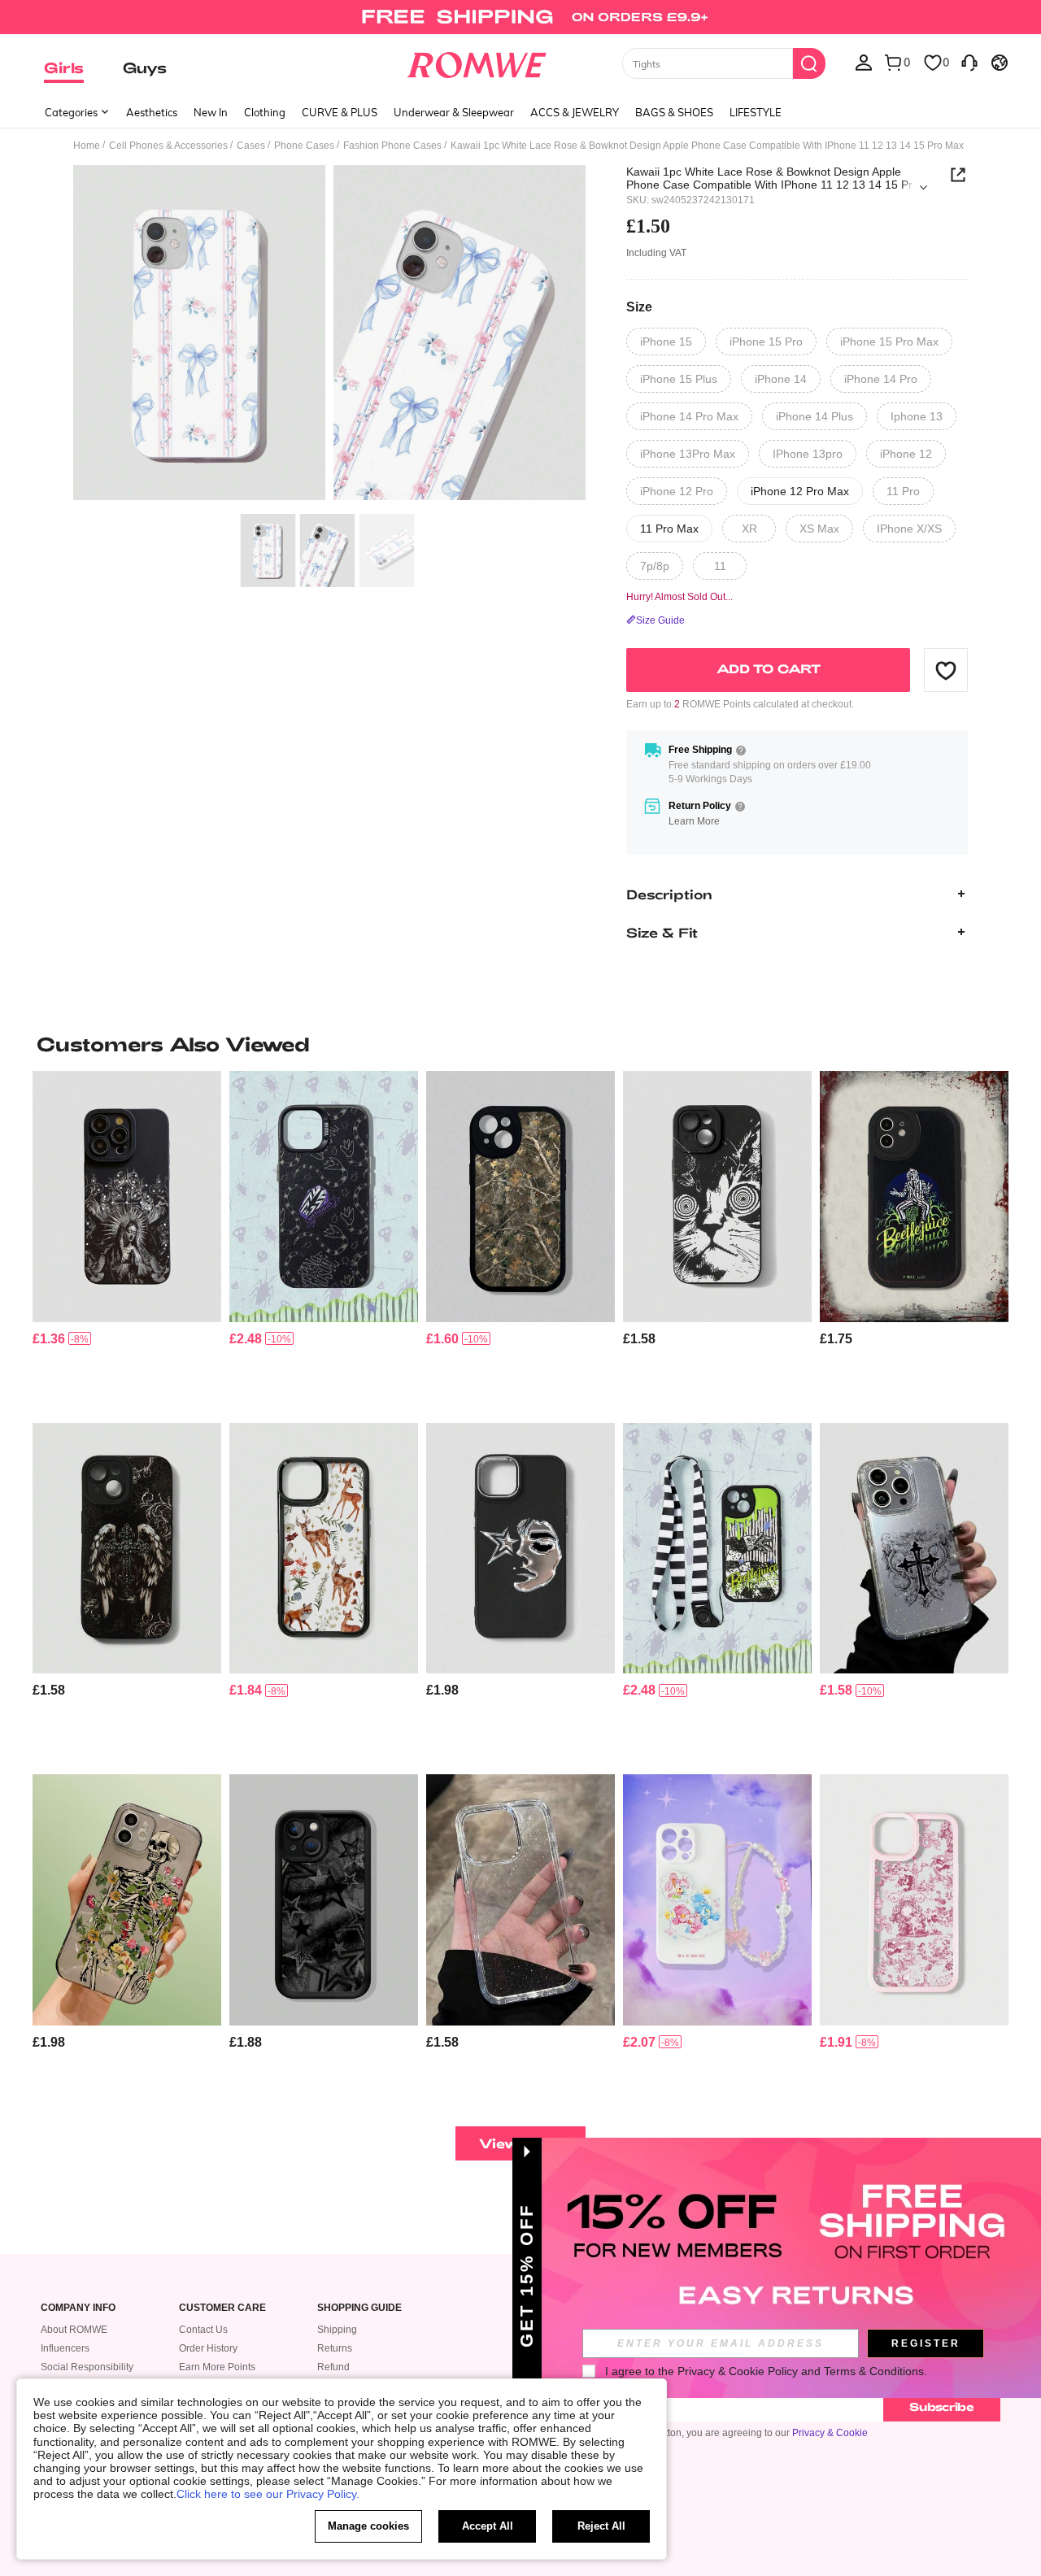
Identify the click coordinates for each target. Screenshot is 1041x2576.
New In (211, 112)
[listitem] (127, 1240)
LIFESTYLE (756, 112)
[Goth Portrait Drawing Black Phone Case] (127, 1197)
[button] (946, 670)
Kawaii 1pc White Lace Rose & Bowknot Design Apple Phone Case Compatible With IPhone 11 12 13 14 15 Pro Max (773, 178)
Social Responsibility (87, 2367)
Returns (335, 2348)
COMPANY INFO (78, 2308)
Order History (208, 2348)
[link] (520, 20)
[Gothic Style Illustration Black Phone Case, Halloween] (127, 1549)
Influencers (65, 2348)
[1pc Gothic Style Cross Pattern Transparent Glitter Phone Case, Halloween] (914, 1549)
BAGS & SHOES (674, 112)
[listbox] (864, 62)
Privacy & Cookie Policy (738, 2371)
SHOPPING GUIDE (359, 2308)
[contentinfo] (49, 1339)
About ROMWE (74, 2330)
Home (87, 146)
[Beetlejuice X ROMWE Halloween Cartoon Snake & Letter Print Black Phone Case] (324, 1197)
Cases (251, 146)
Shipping (337, 2330)
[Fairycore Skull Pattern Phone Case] (127, 1900)
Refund (333, 2367)
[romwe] (476, 62)
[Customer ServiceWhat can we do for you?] (969, 62)
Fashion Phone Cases (392, 146)
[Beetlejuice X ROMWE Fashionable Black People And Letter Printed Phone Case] (914, 1197)
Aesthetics (152, 112)
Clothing (265, 112)
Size (639, 307)
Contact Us (203, 2330)
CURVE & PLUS (340, 112)
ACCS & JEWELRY (575, 112)
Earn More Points (217, 2367)
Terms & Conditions (874, 2371)
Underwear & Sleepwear (454, 112)
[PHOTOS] (329, 335)
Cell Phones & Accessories (168, 146)
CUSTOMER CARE (222, 2308)
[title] (520, 1044)
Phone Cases (304, 146)
